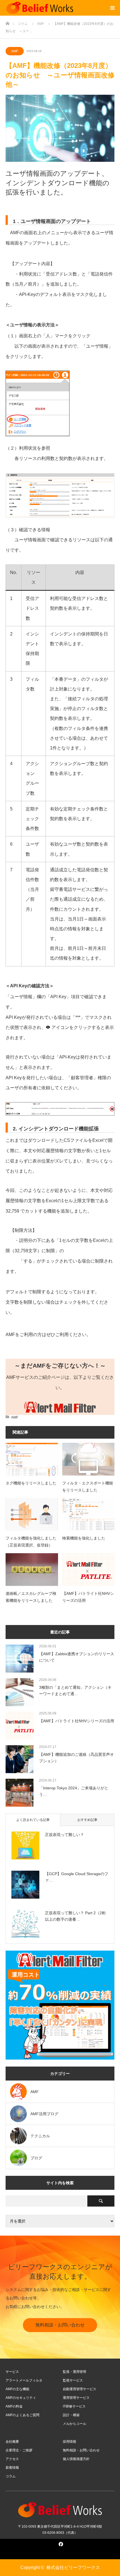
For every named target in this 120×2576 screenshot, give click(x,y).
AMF (15, 51)
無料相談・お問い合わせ (60, 2325)
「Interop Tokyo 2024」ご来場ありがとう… (74, 1791)
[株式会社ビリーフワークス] (40, 8)
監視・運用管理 (75, 2372)
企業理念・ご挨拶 (19, 2450)
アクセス (12, 2459)
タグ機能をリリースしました (31, 1483)
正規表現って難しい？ (64, 1835)
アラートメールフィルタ (24, 2380)
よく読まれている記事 (33, 1820)
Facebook (60, 2543)
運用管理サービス (76, 2398)
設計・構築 (71, 2415)
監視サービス (73, 2380)
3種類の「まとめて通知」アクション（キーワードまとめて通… (75, 1690)
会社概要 (12, 2442)
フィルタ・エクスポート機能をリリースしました (88, 1487)
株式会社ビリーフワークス (73, 2567)
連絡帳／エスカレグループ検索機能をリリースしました (31, 1597)
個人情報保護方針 (76, 2459)
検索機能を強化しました (84, 1538)
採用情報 (69, 2442)
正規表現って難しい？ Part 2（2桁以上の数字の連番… (75, 1916)
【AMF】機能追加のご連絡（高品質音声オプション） (76, 1757)
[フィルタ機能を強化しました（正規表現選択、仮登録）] (32, 1514)
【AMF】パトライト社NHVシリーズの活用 (88, 1597)
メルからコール (75, 2424)
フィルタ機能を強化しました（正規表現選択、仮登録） (31, 1542)
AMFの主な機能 (17, 2389)
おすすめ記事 (87, 1820)
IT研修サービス (74, 2406)
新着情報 (12, 2468)
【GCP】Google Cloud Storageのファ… (77, 1877)
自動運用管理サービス (80, 2389)
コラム (11, 2476)
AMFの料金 (14, 2406)
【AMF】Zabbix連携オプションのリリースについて (77, 1657)
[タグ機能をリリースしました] (32, 1459)
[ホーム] (7, 22)
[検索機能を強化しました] (88, 1514)
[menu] (112, 8)
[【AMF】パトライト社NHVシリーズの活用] (88, 1570)
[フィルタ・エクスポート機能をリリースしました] (88, 1459)
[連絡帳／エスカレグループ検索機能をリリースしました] (32, 1570)
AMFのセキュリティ (21, 2398)
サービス (12, 2372)
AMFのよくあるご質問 (22, 2415)
